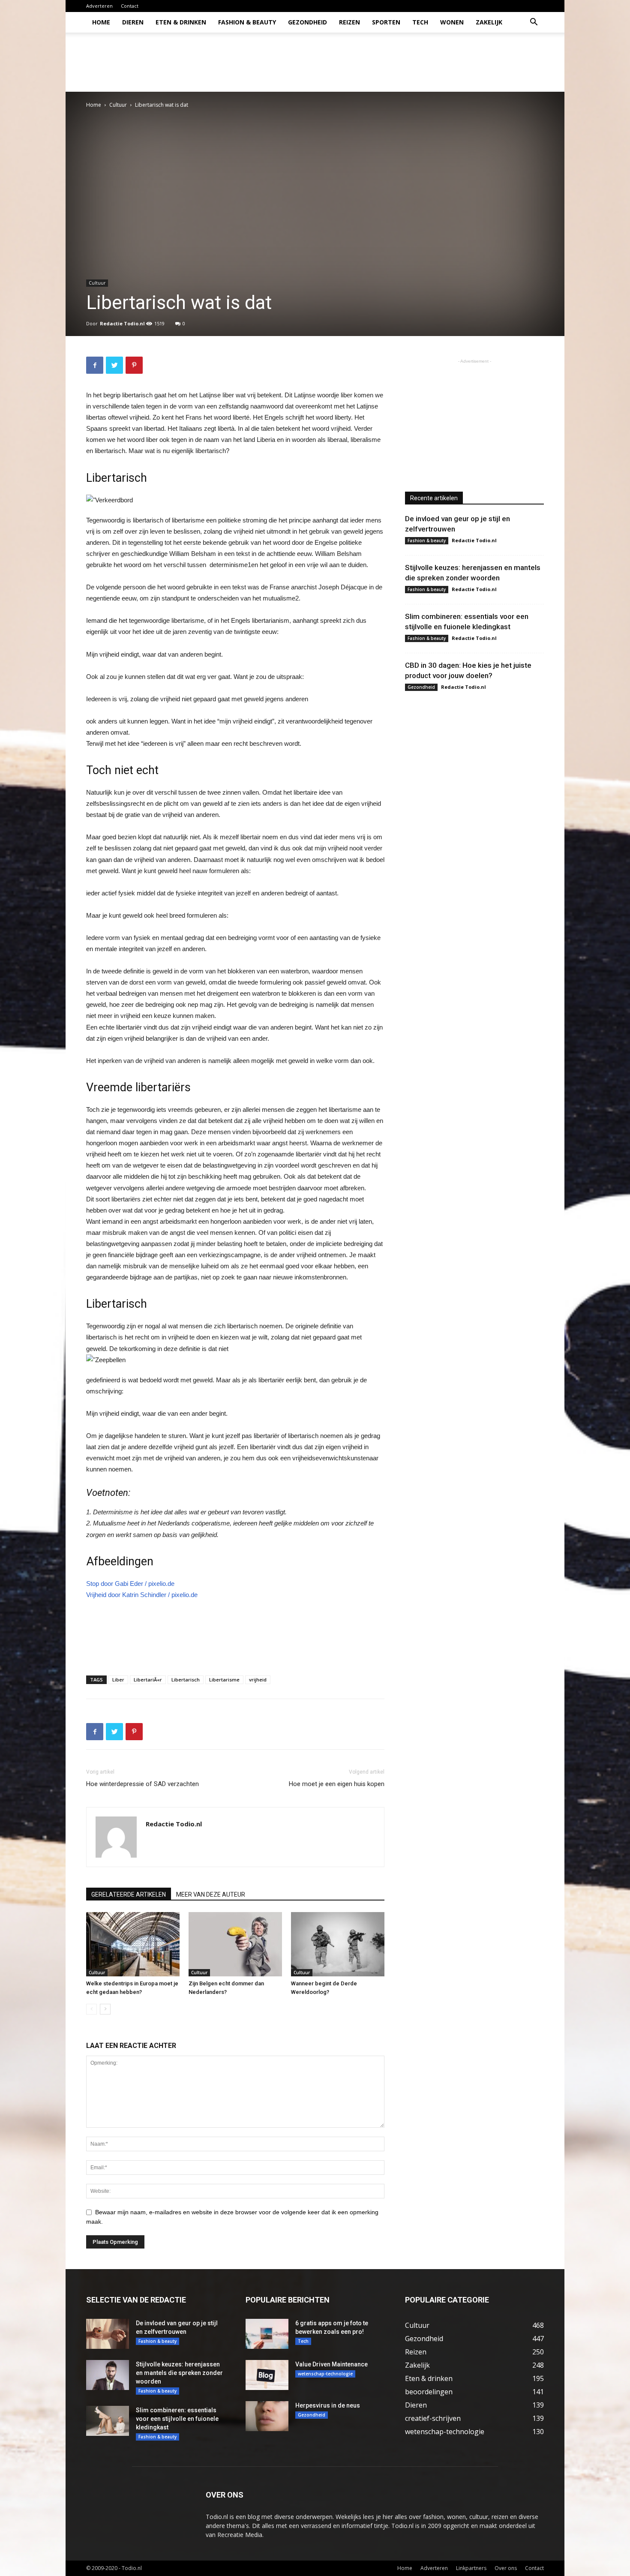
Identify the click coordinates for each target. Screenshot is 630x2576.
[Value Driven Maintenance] (267, 2375)
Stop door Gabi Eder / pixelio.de (130, 1584)
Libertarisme (224, 1680)
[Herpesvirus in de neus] (267, 2416)
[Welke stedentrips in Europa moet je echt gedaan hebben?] (133, 1944)
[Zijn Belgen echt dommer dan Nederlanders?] (235, 1944)
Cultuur (118, 105)
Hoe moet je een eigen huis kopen (337, 1784)
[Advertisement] (388, 62)
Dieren (133, 22)
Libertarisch (186, 1680)
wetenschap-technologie (325, 2374)
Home (101, 22)
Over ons (506, 2568)
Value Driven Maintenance (331, 2364)
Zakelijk (489, 22)
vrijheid (258, 1680)
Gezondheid (307, 22)
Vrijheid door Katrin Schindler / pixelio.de (142, 1595)
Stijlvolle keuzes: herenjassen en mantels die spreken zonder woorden (179, 2373)
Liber (118, 1680)
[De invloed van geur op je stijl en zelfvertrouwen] (108, 2334)
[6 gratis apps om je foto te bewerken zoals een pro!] (267, 2334)
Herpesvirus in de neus (328, 2405)
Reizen (349, 22)
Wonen (452, 22)
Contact (130, 6)
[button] (534, 23)
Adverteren (99, 6)
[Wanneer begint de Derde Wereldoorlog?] (338, 1944)
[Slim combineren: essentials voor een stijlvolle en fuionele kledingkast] (108, 2421)
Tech (420, 22)
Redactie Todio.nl (122, 323)
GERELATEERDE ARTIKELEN (129, 1894)
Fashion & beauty (247, 22)
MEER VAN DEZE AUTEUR (211, 1894)
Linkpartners (471, 2568)
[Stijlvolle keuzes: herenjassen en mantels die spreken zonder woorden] (108, 2375)
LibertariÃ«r (148, 1680)
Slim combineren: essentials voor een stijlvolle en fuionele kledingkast (177, 2419)
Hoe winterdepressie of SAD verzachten (142, 1784)
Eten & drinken (181, 22)
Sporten (386, 22)
